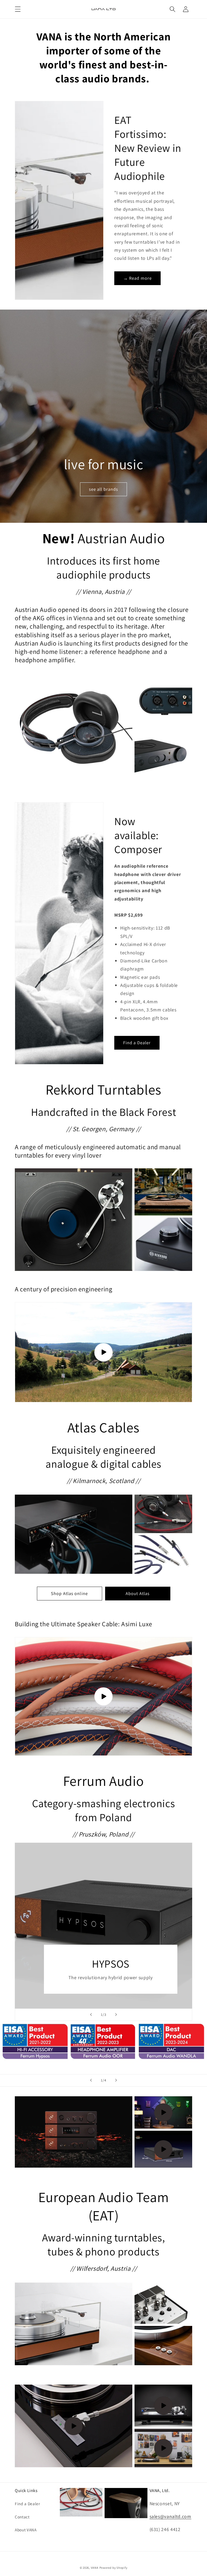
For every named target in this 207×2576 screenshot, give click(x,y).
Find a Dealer (137, 1043)
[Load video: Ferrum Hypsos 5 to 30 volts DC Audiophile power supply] (163, 2149)
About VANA (26, 2530)
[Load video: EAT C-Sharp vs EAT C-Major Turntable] (163, 2448)
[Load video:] (103, 1352)
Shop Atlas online (69, 1593)
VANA (95, 2568)
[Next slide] (116, 2015)
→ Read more (137, 278)
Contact (22, 2517)
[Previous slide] (91, 2015)
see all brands (103, 489)
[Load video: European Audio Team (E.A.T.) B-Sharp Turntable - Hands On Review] (163, 2406)
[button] (18, 9)
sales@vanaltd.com (170, 2516)
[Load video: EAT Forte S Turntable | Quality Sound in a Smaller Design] (74, 2426)
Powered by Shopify (113, 2568)
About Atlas (138, 1593)
